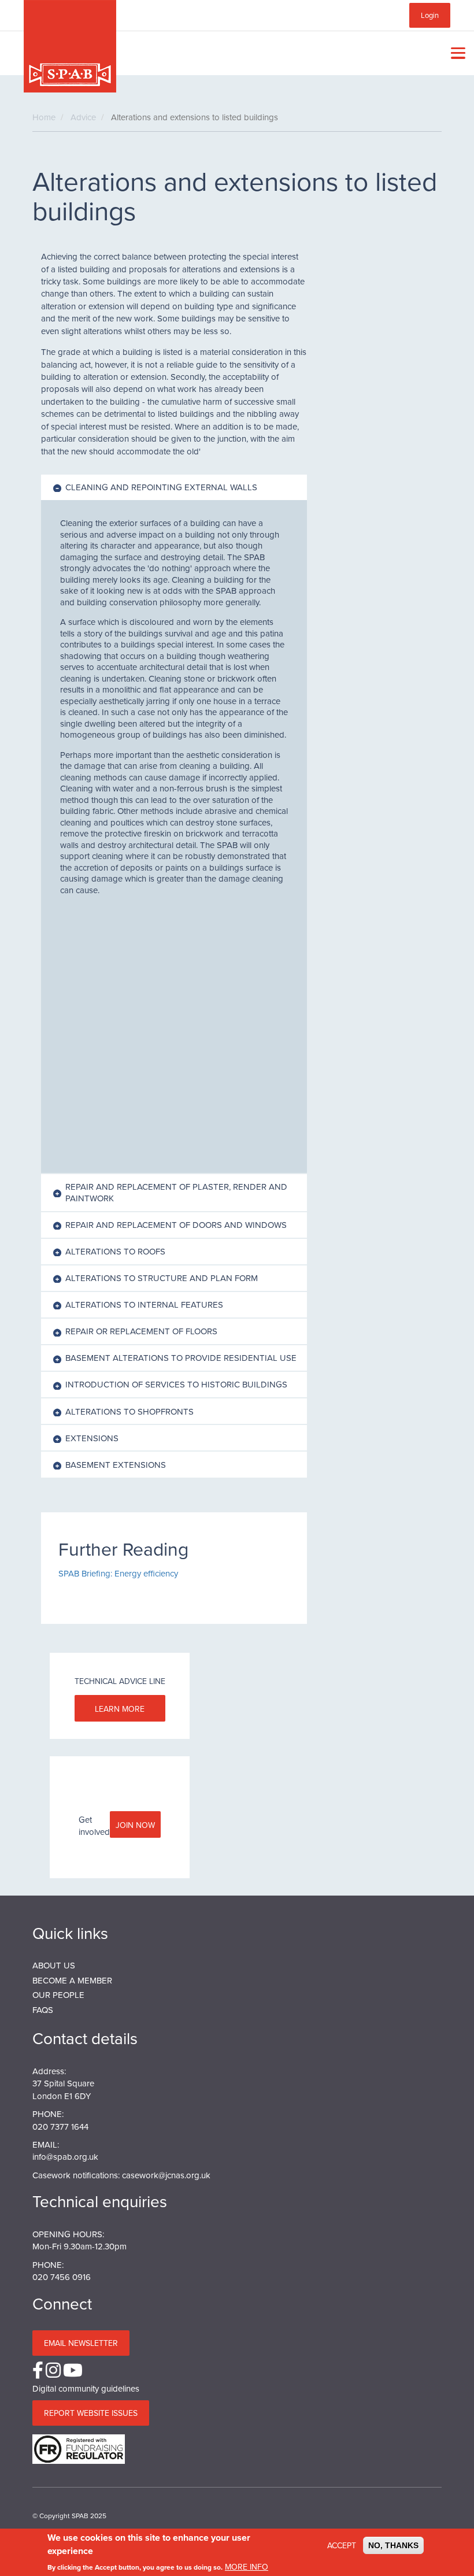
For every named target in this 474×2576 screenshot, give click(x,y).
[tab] (174, 487)
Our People (58, 1995)
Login (430, 15)
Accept (342, 2545)
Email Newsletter (81, 2343)
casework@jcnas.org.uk (166, 2175)
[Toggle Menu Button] (456, 53)
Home (44, 117)
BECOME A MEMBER (72, 1980)
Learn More (120, 1709)
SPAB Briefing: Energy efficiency (118, 1573)
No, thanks (393, 2545)
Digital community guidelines (86, 2388)
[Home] (70, 46)
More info (247, 2567)
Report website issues (91, 2413)
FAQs (43, 2010)
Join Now (135, 1825)
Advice (83, 117)
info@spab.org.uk (65, 2157)
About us (54, 1965)
